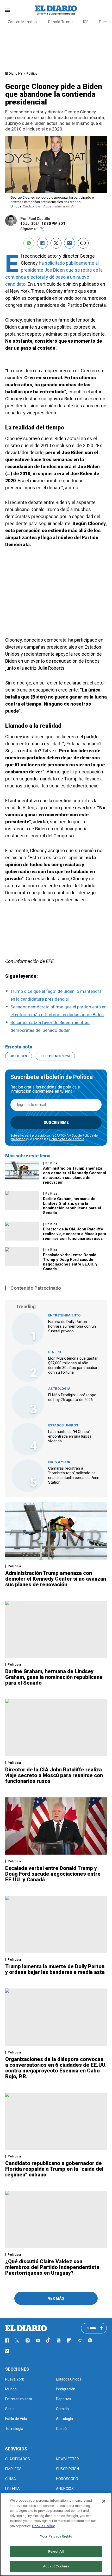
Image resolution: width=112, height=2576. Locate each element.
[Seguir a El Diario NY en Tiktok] (48, 2340)
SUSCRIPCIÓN (67, 2469)
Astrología (59, 1389)
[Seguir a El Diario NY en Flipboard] (69, 2340)
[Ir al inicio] (26, 2328)
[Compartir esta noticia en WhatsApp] (29, 243)
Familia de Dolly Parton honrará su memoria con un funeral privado (72, 1326)
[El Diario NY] (56, 10)
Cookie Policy (43, 2526)
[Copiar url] (83, 243)
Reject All (56, 2551)
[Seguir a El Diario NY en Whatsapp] (90, 2340)
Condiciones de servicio (67, 1139)
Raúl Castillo (39, 219)
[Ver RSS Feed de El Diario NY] (7, 2351)
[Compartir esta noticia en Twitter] (56, 243)
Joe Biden (19, 1056)
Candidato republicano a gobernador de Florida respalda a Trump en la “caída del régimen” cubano (54, 2169)
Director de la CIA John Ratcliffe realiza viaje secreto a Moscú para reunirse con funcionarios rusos (74, 1234)
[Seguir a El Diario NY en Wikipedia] (80, 2340)
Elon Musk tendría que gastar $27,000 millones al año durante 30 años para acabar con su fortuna (73, 1365)
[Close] (104, 2501)
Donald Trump (60, 22)
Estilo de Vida (16, 2419)
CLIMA (11, 2479)
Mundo (11, 2389)
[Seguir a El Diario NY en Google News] (59, 2340)
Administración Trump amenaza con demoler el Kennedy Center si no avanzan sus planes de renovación (74, 1175)
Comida (62, 2409)
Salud (10, 2409)
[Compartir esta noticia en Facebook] (42, 243)
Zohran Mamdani (23, 22)
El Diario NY (14, 73)
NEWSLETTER (67, 2459)
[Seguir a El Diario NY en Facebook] (7, 2340)
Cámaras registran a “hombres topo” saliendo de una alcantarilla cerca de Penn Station (74, 1475)
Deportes (64, 2399)
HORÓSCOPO (67, 2479)
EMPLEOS (13, 2469)
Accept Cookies (56, 2566)
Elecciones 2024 (55, 1056)
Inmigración (66, 2389)
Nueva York (59, 1462)
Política (32, 73)
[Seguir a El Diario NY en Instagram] (28, 2340)
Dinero (55, 1352)
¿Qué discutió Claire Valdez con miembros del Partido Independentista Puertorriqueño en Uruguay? (52, 2267)
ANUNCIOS (65, 2489)
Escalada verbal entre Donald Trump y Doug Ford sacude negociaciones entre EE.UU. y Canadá (70, 1262)
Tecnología (14, 2429)
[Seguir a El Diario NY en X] (17, 2340)
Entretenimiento (64, 1315)
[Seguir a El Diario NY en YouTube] (38, 2340)
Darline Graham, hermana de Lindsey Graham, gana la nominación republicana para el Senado (72, 1206)
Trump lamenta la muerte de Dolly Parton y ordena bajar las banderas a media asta (55, 1969)
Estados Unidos (63, 1425)
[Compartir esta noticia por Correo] (70, 243)
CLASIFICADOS (18, 2459)
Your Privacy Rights (56, 2536)
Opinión (62, 2429)
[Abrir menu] (7, 10)
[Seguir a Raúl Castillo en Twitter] (42, 229)
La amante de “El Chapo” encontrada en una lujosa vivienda (70, 1436)
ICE (86, 22)
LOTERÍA (13, 2489)
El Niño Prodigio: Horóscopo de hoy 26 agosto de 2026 (72, 1397)
